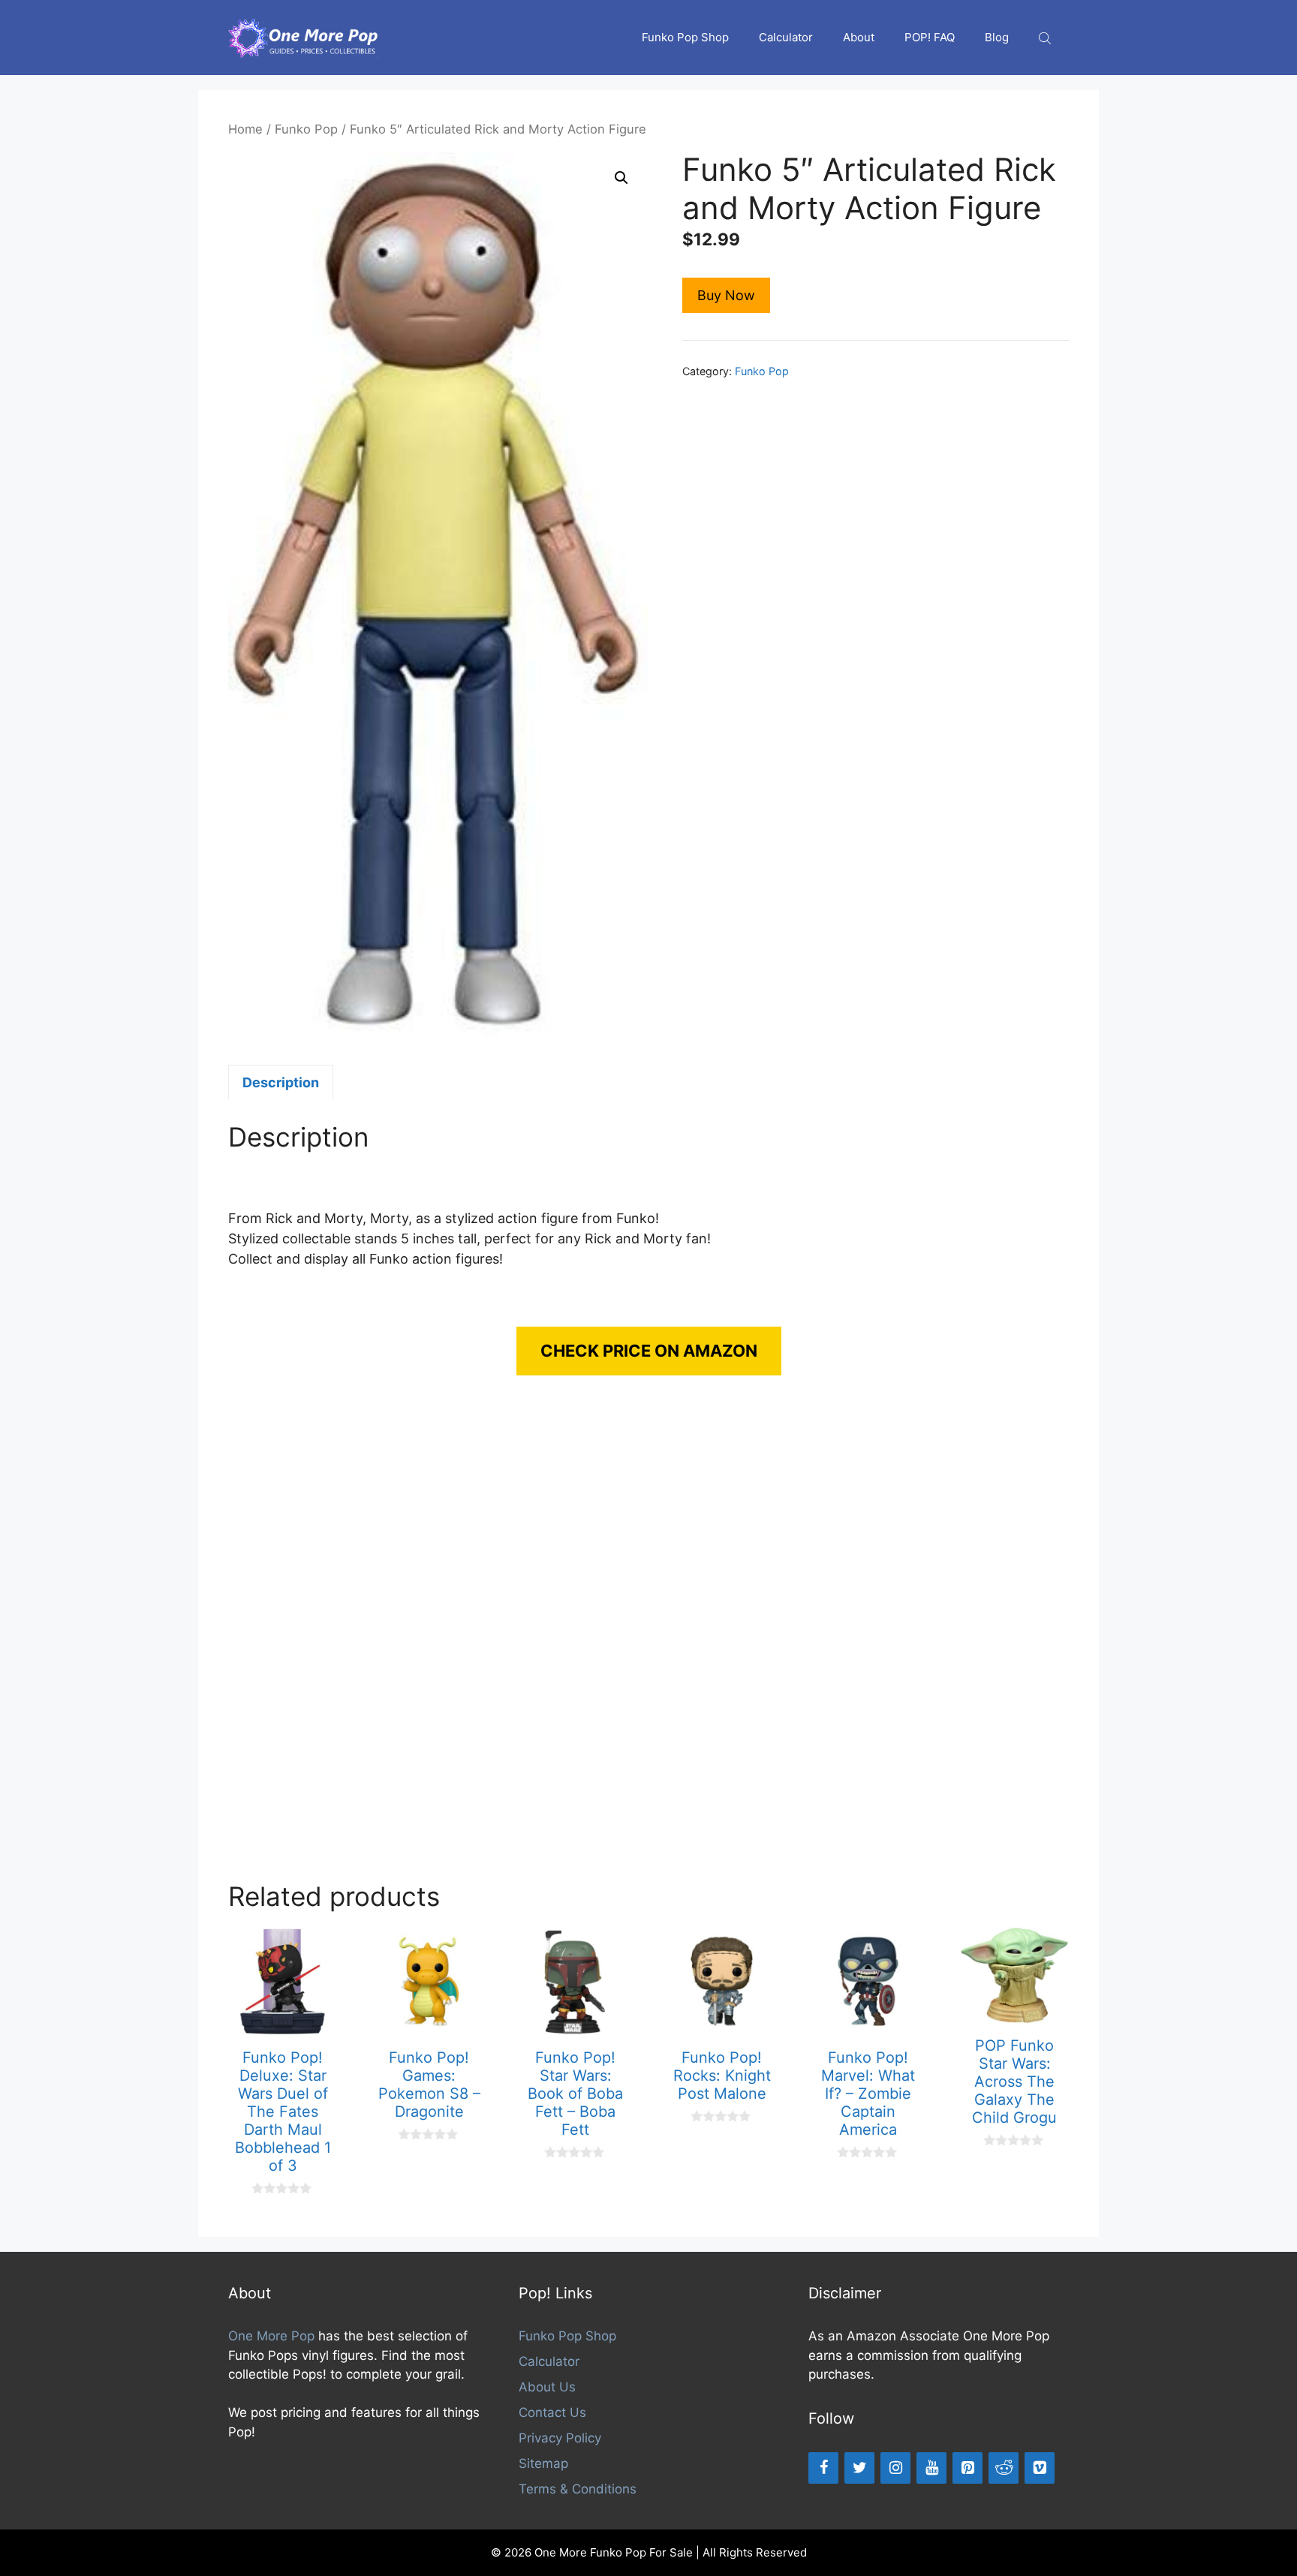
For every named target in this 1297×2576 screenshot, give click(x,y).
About (859, 37)
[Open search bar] (1046, 38)
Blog (997, 37)
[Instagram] (895, 2468)
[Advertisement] (648, 1643)
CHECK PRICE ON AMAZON (649, 1351)
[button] (621, 178)
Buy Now (726, 295)
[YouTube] (931, 2468)
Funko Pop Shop (685, 37)
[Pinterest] (967, 2468)
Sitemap (543, 2463)
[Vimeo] (1040, 2468)
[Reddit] (1004, 2468)
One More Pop (271, 2336)
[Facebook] (823, 2468)
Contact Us (552, 2412)
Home (245, 129)
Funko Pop (306, 129)
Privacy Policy (560, 2438)
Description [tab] (281, 1082)
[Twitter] (859, 2468)
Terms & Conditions (578, 2489)
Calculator (786, 37)
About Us (547, 2387)
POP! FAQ (930, 37)
